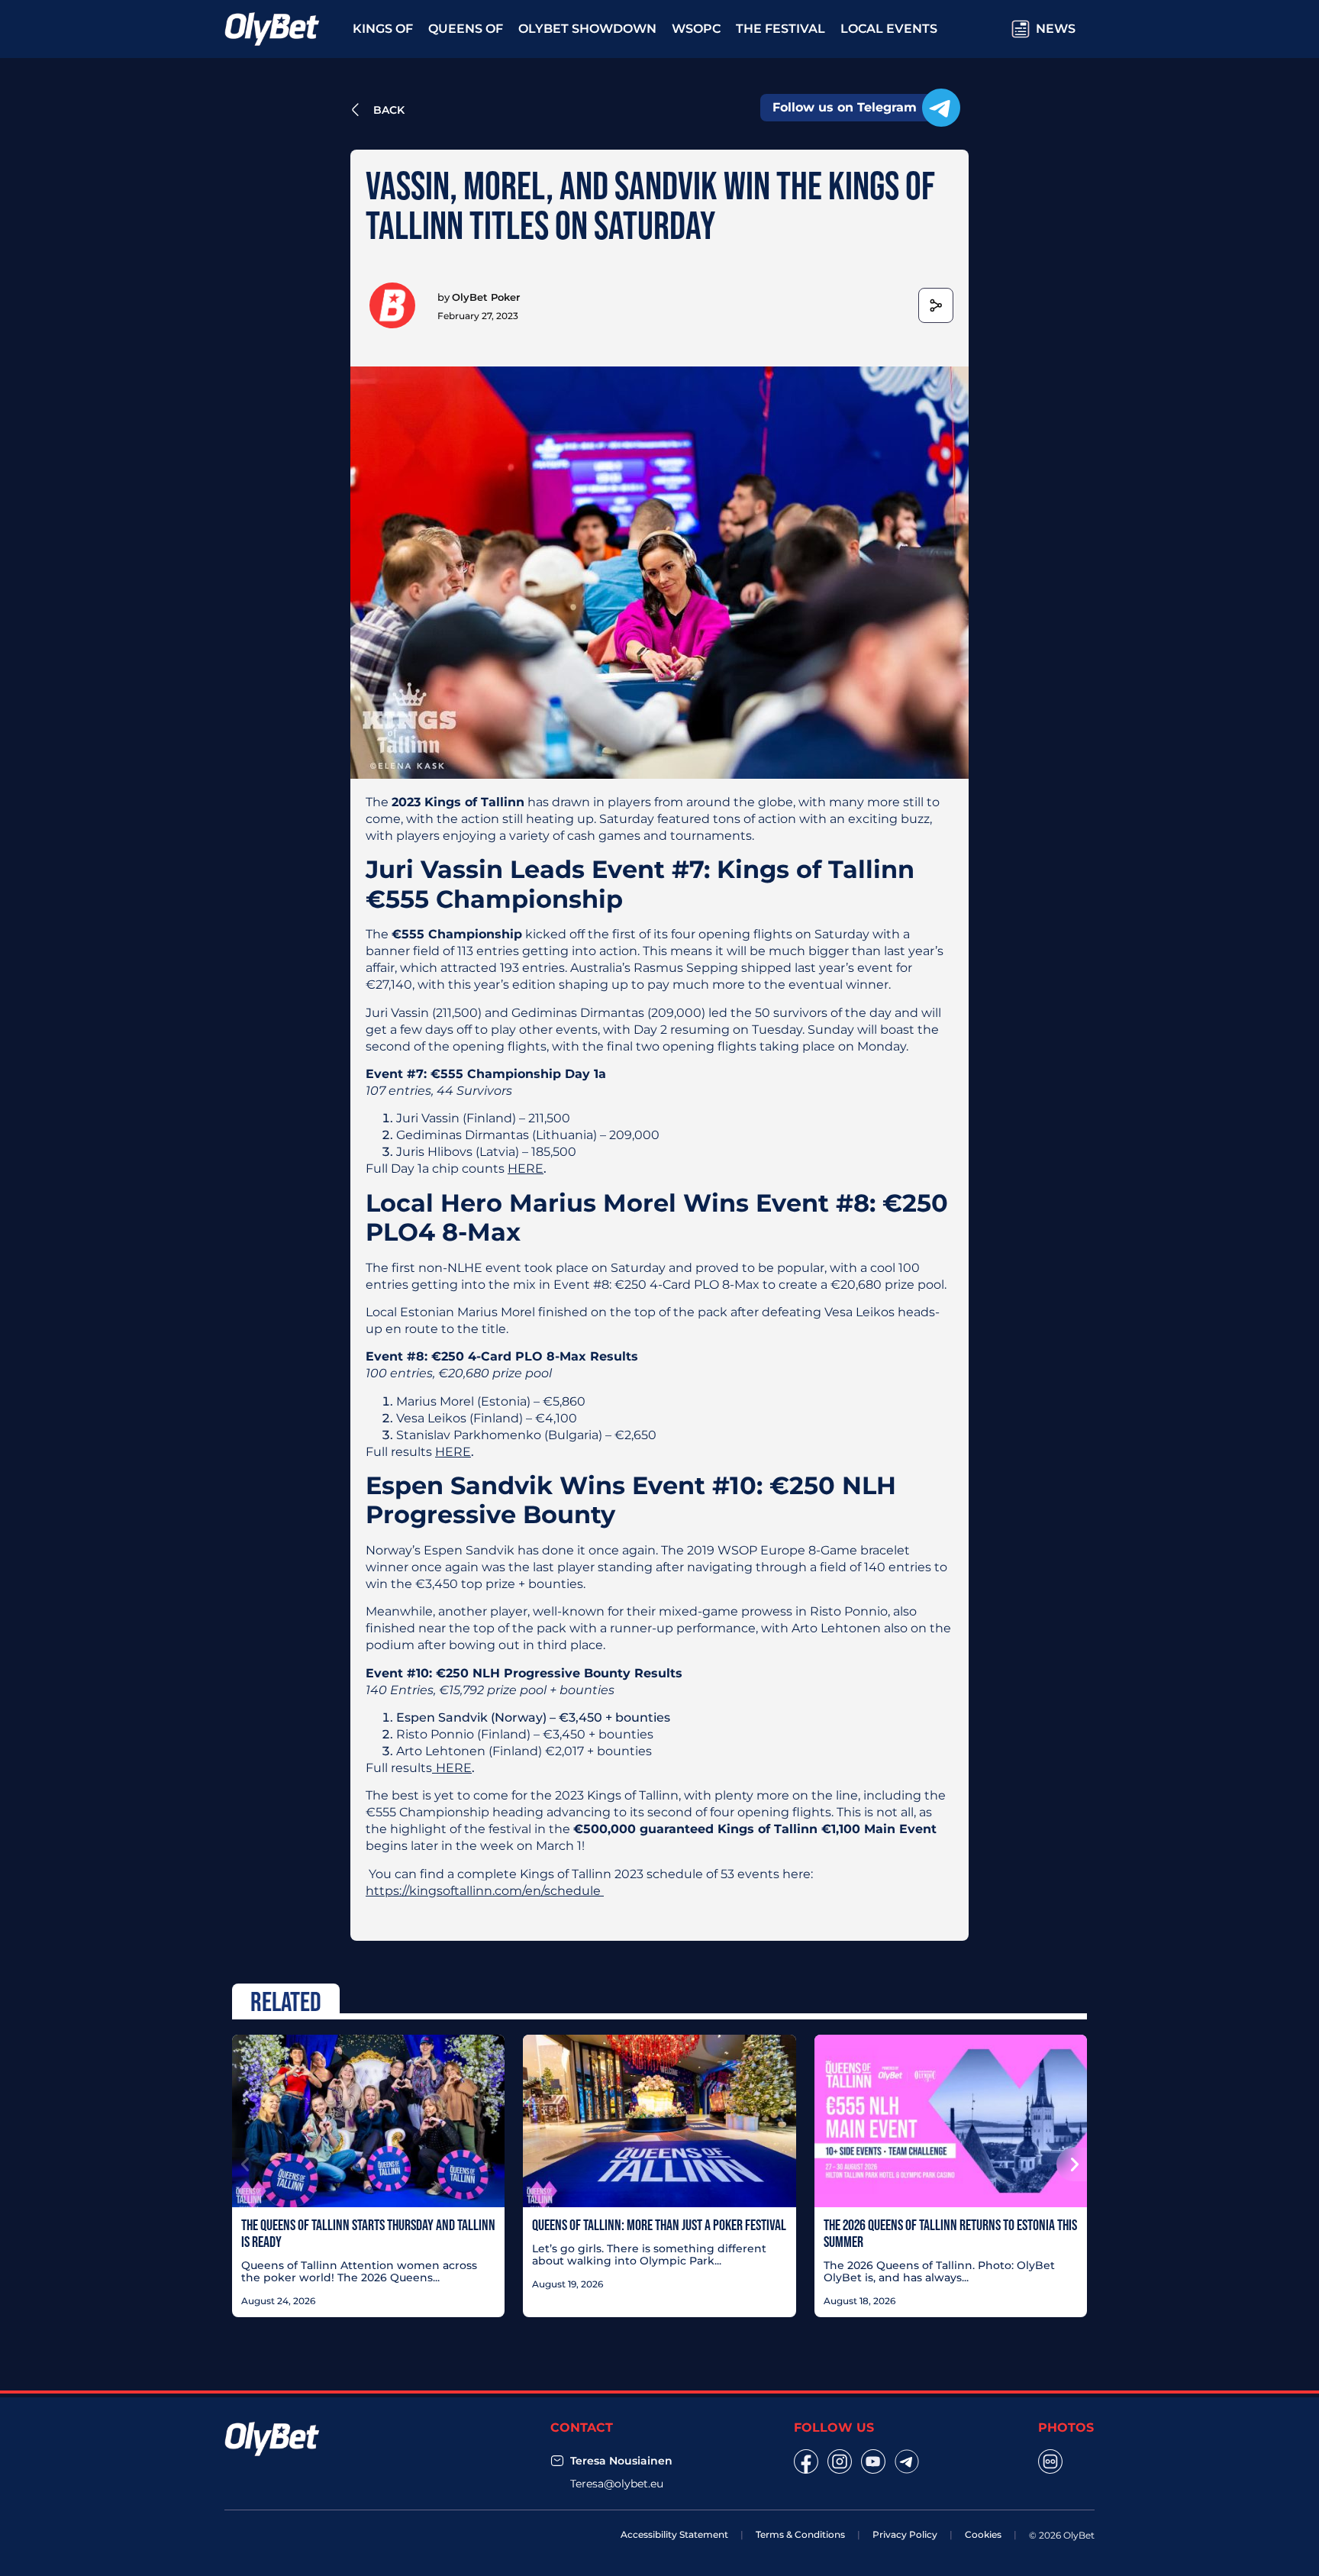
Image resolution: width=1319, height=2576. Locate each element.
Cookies (983, 2534)
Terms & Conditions (800, 2534)
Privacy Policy (905, 2534)
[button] (247, 2164)
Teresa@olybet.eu (617, 2484)
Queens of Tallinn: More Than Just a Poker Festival (659, 2225)
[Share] (936, 305)
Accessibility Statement (674, 2534)
